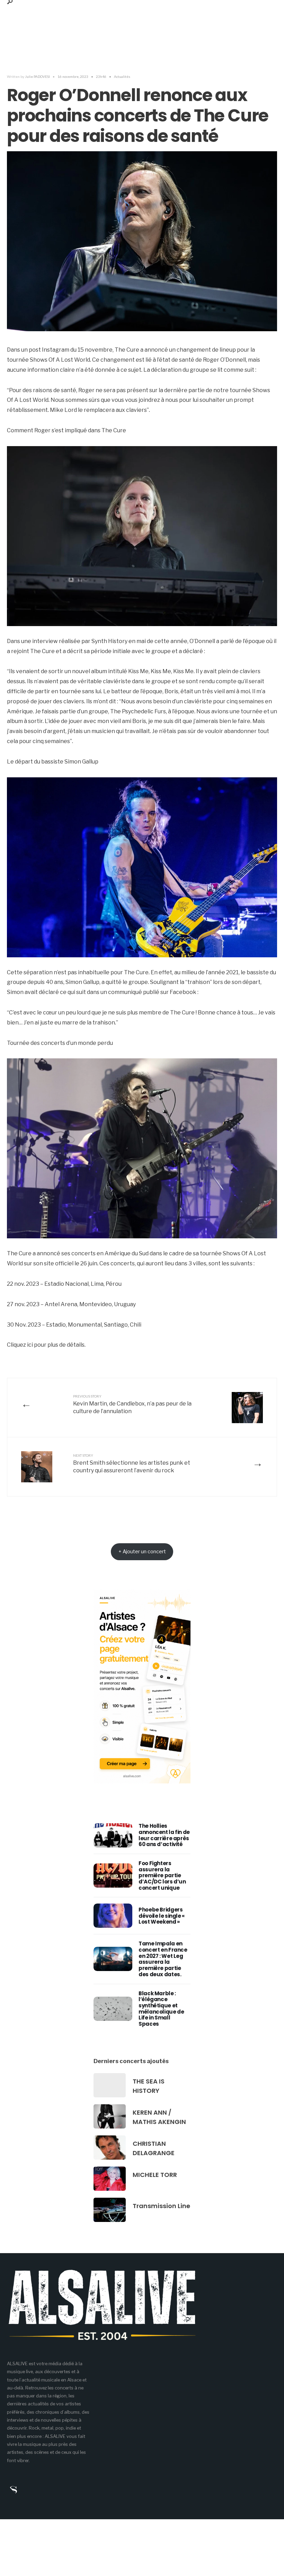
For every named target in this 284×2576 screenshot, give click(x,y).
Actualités (122, 76)
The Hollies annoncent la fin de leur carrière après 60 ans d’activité (164, 1835)
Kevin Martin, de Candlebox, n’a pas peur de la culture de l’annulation (132, 1404)
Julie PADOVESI (37, 76)
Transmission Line (161, 2206)
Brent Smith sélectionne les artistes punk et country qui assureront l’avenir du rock (132, 1463)
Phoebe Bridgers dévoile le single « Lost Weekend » (162, 1916)
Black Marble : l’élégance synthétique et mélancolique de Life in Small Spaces (161, 2009)
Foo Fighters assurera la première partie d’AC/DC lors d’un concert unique (162, 1875)
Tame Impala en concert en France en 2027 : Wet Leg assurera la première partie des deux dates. (163, 1959)
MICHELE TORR (155, 2175)
